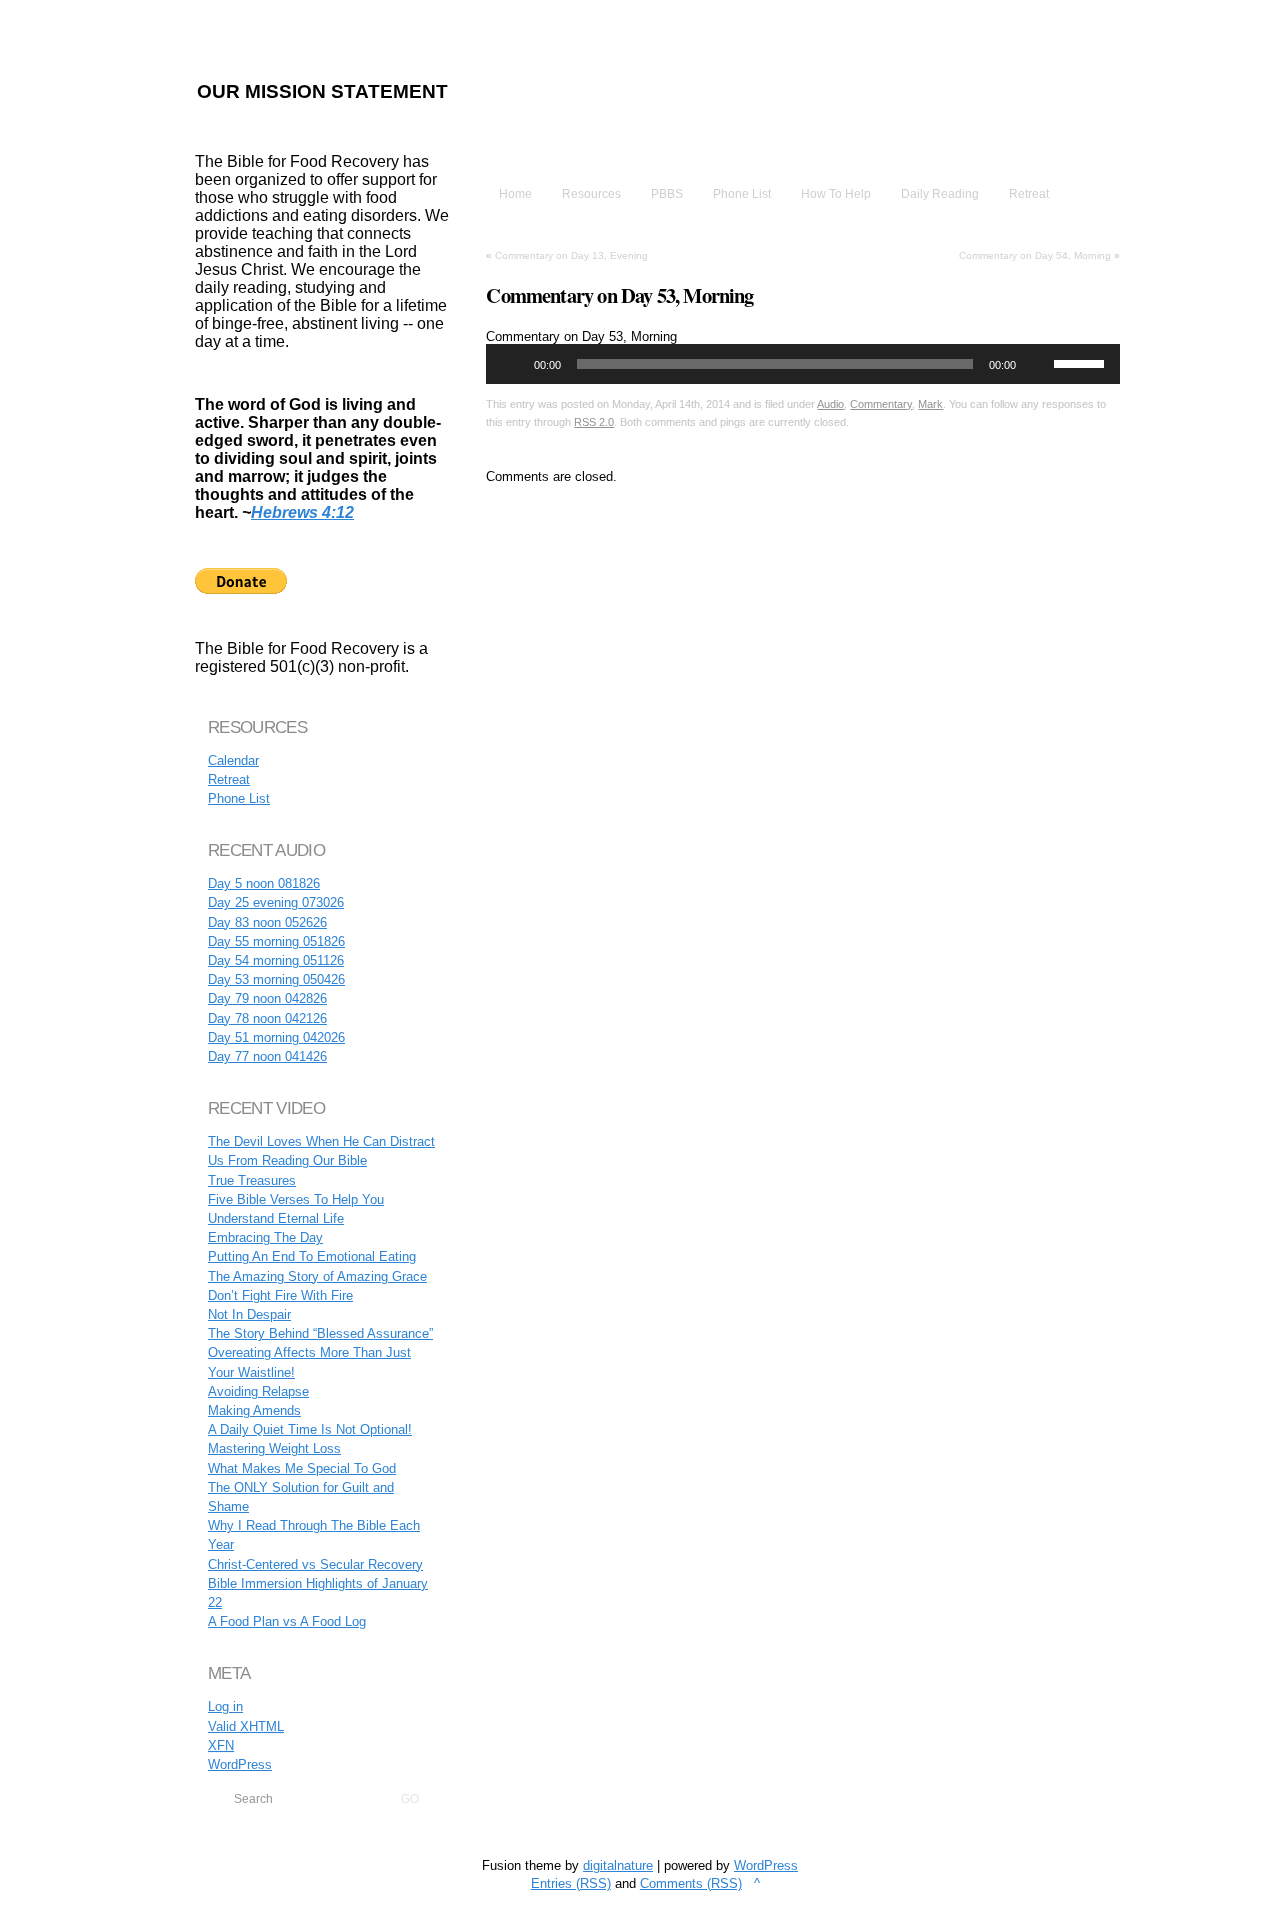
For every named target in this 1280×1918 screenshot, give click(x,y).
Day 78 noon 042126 (267, 1018)
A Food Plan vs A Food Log (287, 1621)
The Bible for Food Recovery (749, 119)
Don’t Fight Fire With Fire (280, 1295)
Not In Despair (249, 1314)
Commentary (881, 404)
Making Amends (254, 1410)
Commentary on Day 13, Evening (571, 255)
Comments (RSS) (691, 1883)
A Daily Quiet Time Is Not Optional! (310, 1429)
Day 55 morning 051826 (276, 941)
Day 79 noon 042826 (267, 998)
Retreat (229, 779)
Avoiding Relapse (258, 1391)
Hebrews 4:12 (302, 512)
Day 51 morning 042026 (276, 1037)
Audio (830, 404)
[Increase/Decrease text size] (1198, 18)
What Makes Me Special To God (302, 1468)
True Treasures (252, 1180)
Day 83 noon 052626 (267, 922)
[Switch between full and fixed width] (1222, 18)
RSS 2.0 (594, 422)
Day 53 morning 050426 (276, 979)
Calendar (233, 760)
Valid (246, 1726)
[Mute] (1038, 364)
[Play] (512, 364)
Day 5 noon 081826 (264, 883)
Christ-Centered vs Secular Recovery (315, 1564)
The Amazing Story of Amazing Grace (317, 1276)
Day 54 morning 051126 (276, 960)
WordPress (240, 1764)
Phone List (239, 798)
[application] (803, 364)
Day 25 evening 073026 (276, 902)
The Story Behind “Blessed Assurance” (320, 1333)
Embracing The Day (265, 1237)
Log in (225, 1706)
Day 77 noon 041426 (267, 1056)
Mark (930, 404)
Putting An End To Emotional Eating (312, 1256)
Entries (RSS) (571, 1883)
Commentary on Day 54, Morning (1035, 255)
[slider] (1082, 362)
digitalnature (618, 1865)
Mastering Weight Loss (274, 1448)
